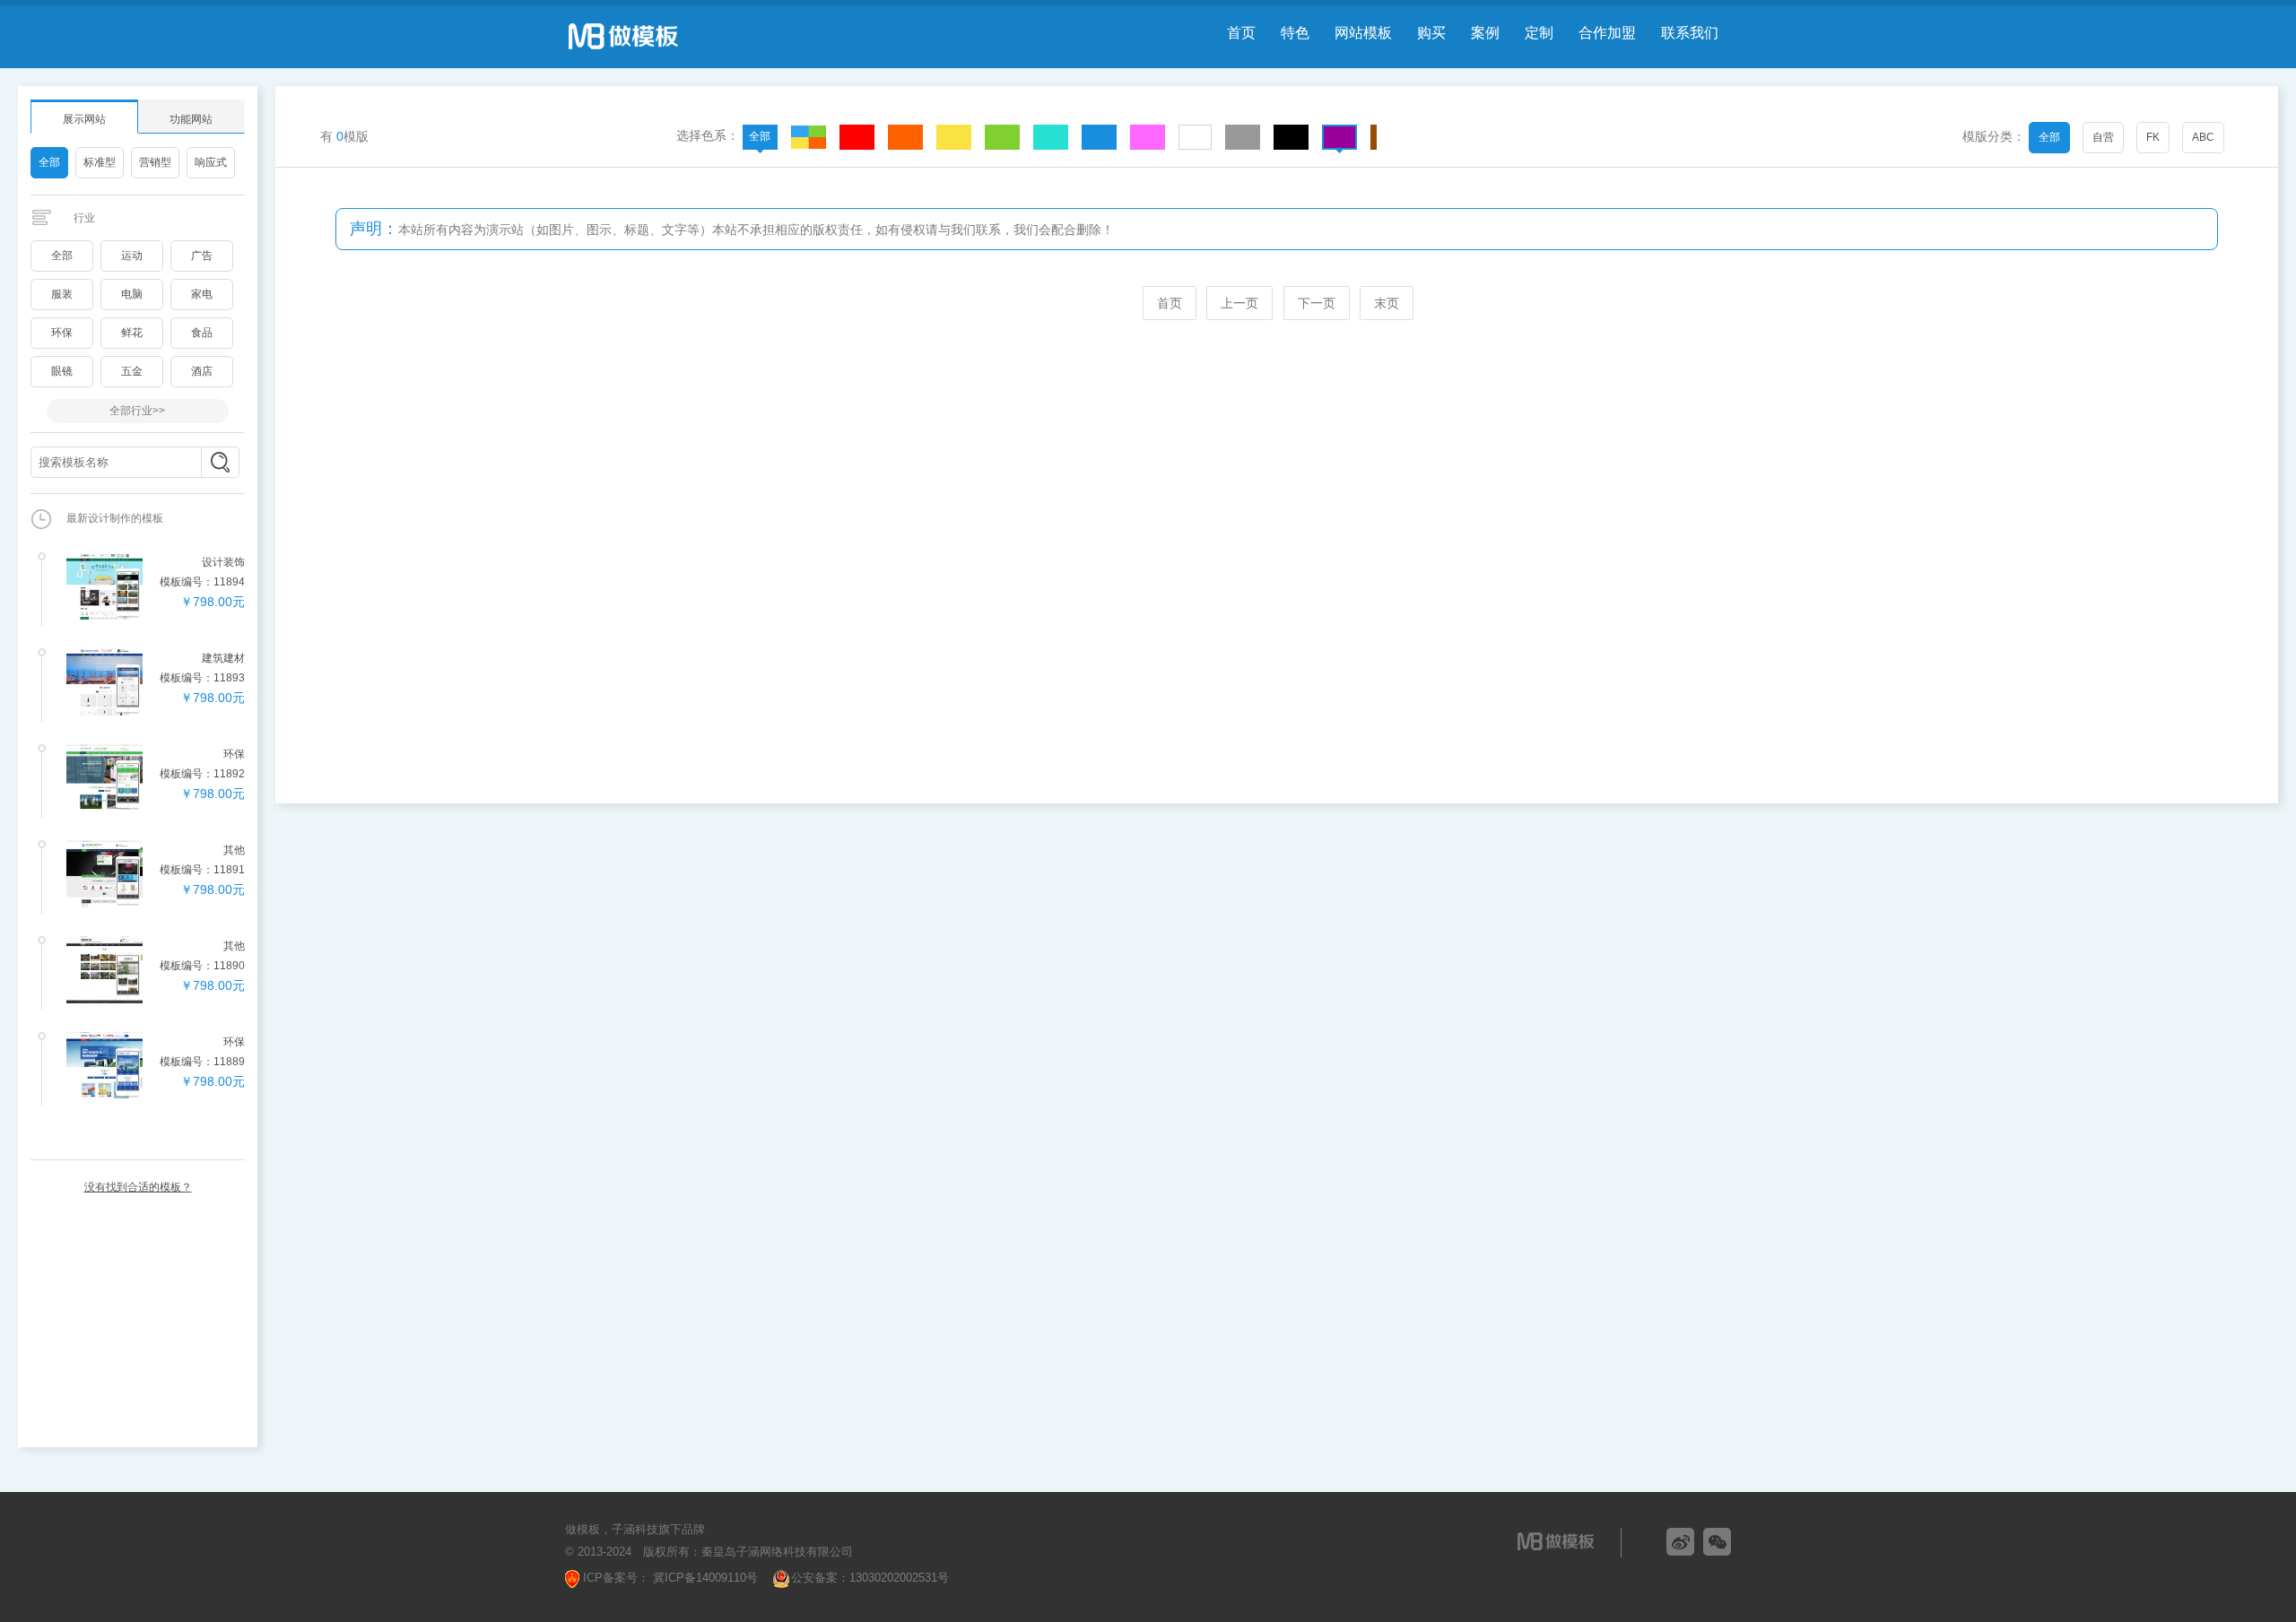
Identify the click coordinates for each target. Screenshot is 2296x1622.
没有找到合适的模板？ (138, 1187)
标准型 (100, 162)
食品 (202, 333)
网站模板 (1363, 33)
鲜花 (132, 333)
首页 (1241, 33)
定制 (1539, 33)
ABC (2203, 137)
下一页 (1317, 303)
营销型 (155, 162)
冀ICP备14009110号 (704, 1578)
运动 (132, 256)
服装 (62, 294)
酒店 (202, 371)
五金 (132, 371)
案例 (1485, 33)
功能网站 (191, 119)
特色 (1295, 33)
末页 (1387, 303)
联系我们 (1690, 33)
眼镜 (62, 371)
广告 (202, 256)
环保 (62, 333)
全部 (49, 162)
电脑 (132, 294)
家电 (202, 294)
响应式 (211, 162)
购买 (1431, 33)
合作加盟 (1607, 33)
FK (2153, 137)
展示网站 (84, 119)
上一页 (1239, 303)
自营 (2103, 137)
